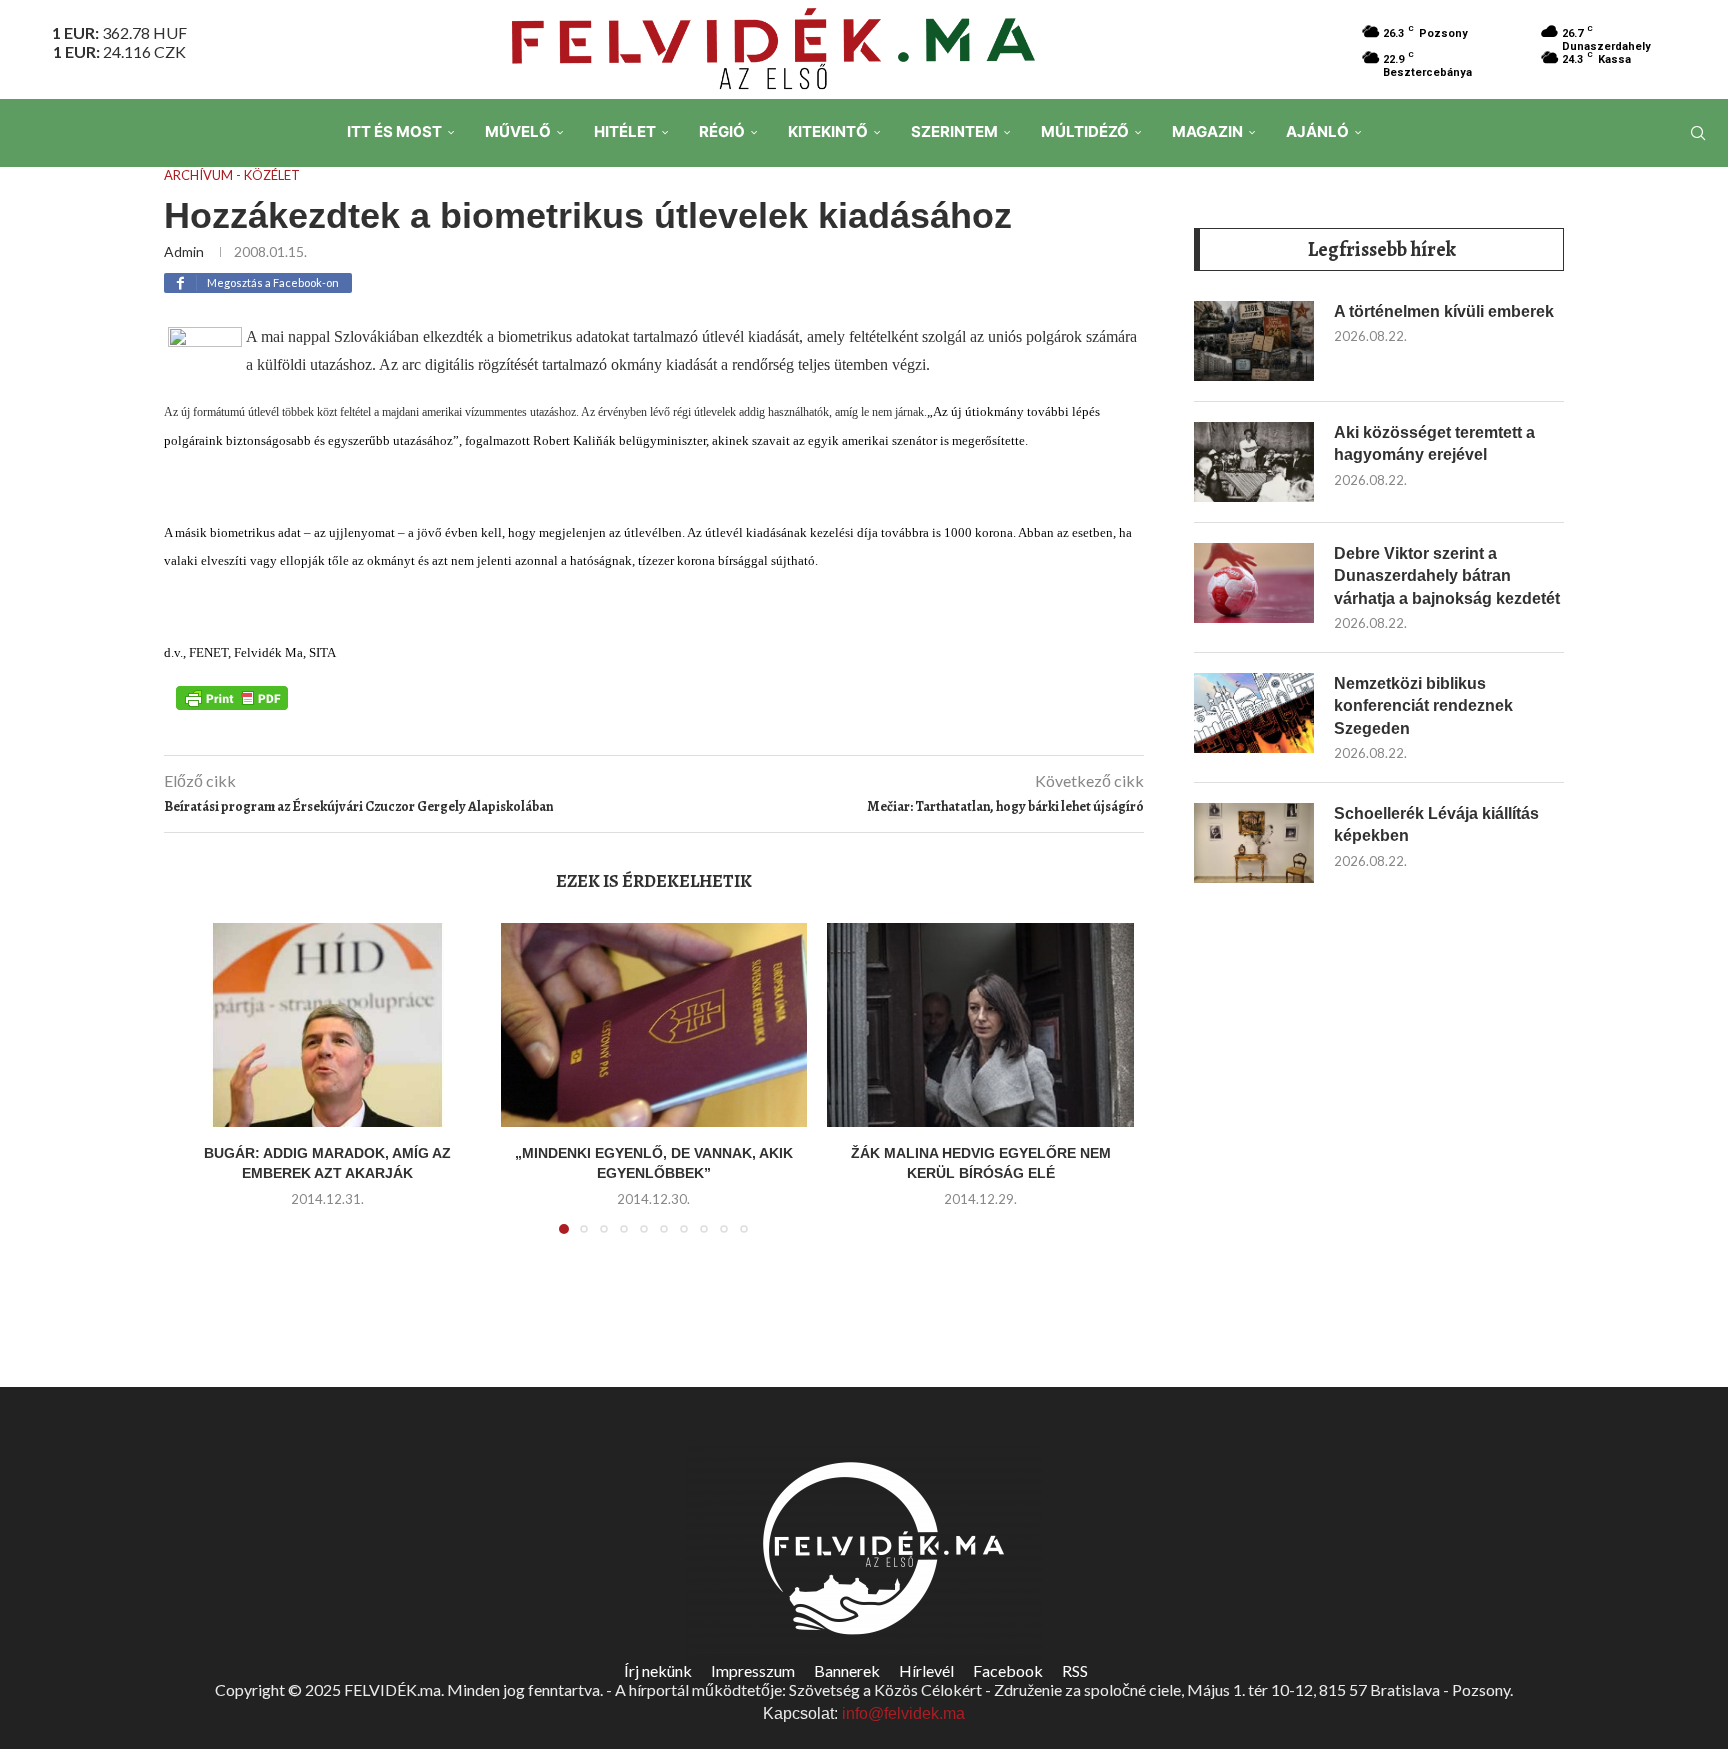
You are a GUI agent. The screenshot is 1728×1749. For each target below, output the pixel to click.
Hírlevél (926, 1670)
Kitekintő (828, 131)
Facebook (1008, 1670)
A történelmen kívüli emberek (1444, 311)
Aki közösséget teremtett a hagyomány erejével (1434, 443)
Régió (722, 131)
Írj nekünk (658, 1670)
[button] (201, 1090)
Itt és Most (394, 131)
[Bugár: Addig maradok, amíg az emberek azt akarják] (327, 1025)
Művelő (518, 131)
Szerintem (954, 131)
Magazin (1207, 131)
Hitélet (625, 131)
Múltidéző (1085, 131)
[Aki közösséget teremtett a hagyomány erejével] (1254, 462)
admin (184, 251)
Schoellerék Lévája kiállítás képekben (1436, 824)
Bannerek (847, 1670)
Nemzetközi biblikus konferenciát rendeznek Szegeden (1423, 706)
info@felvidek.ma (903, 1713)
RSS (1075, 1670)
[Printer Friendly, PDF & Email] (232, 697)
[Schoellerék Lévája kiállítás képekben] (1254, 843)
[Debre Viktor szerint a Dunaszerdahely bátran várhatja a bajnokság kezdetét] (1254, 583)
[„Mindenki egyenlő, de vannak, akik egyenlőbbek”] (654, 1025)
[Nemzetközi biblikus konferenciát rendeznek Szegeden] (1254, 713)
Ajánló (1317, 131)
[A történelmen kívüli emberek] (1254, 341)
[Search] (1698, 133)
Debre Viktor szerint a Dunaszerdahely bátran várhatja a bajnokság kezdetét (1447, 576)
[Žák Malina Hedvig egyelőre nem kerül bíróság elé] (980, 1025)
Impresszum (753, 1670)
